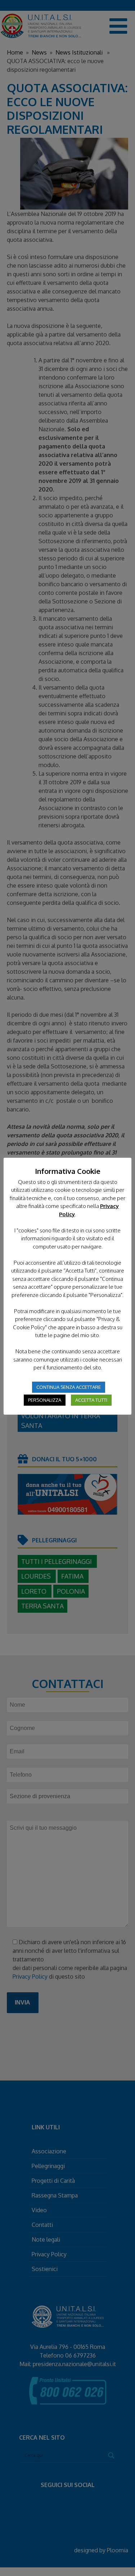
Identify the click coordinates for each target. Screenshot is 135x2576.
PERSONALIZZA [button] (45, 1400)
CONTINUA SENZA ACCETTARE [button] (69, 1387)
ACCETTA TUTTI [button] (91, 1400)
